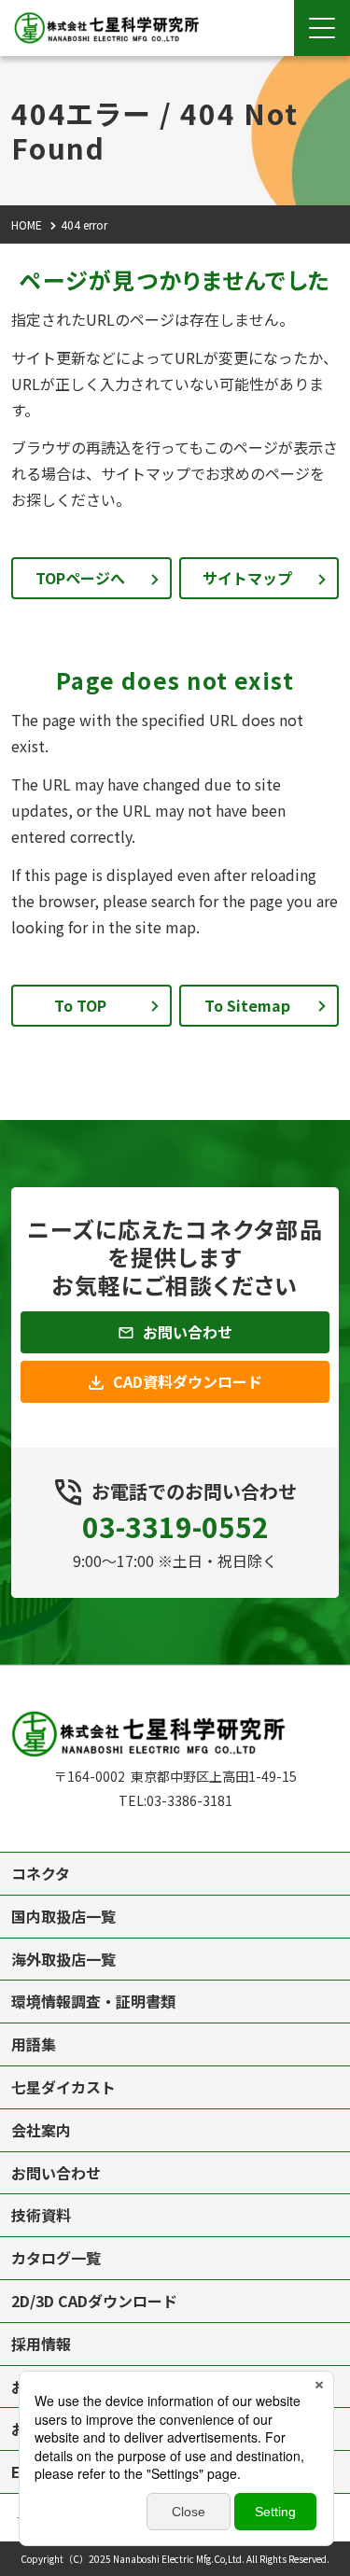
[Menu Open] (322, 28)
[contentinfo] (175, 2121)
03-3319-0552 (175, 1526)
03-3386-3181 (189, 1800)
